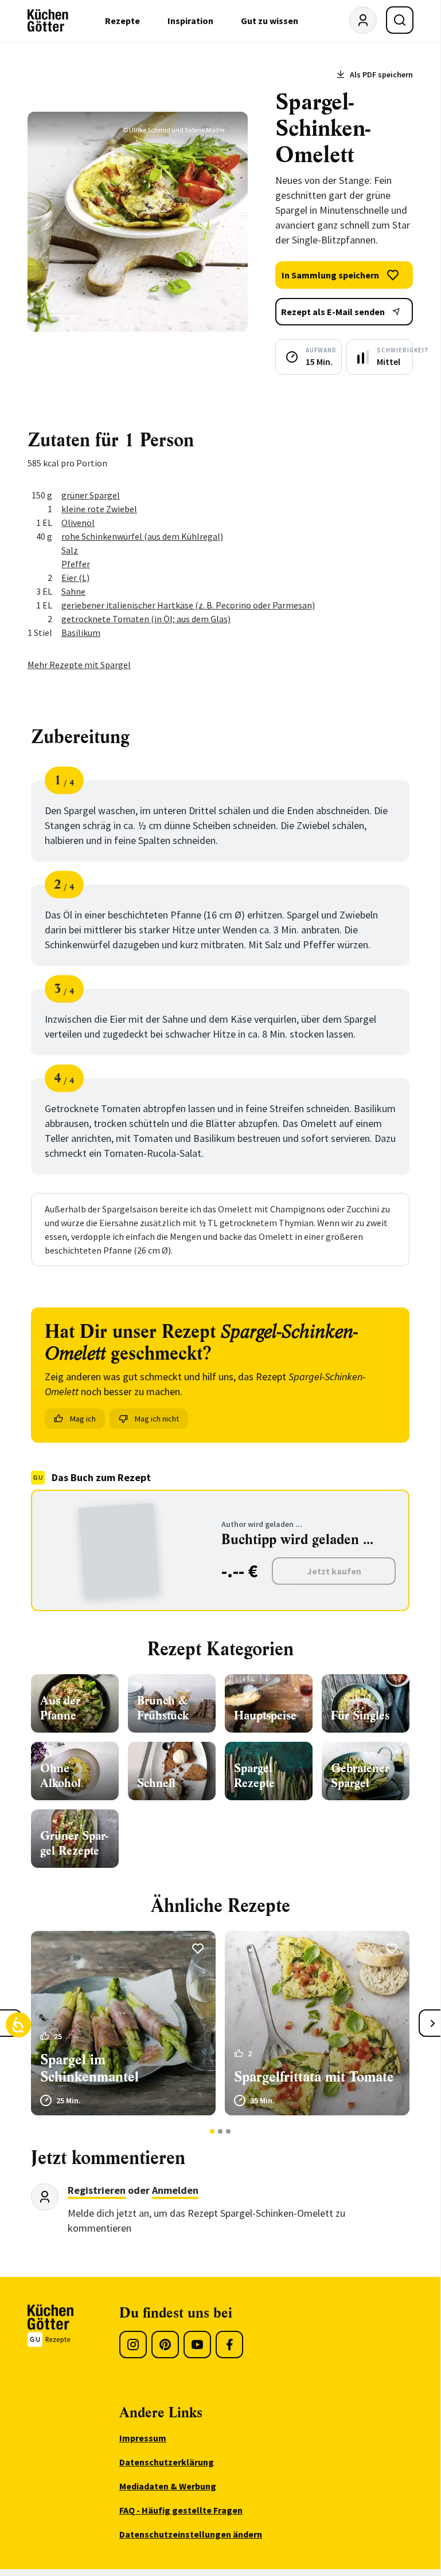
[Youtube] (197, 2345)
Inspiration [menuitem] (190, 21)
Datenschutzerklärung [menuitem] (167, 2462)
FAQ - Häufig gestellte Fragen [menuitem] (181, 2510)
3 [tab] (229, 2131)
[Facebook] (229, 2345)
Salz (70, 550)
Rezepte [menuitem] (122, 21)
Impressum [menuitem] (143, 2438)
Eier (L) (75, 578)
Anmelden (175, 2190)
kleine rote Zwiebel (99, 509)
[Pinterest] (165, 2345)
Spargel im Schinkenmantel (89, 2068)
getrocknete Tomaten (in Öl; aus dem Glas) (146, 619)
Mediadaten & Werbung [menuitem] (168, 2486)
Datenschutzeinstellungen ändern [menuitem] (191, 2534)
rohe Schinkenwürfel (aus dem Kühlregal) (142, 536)
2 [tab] (220, 2131)
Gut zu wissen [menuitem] (270, 21)
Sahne (73, 591)
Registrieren (97, 2190)
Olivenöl (78, 523)
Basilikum (81, 633)
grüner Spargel (91, 495)
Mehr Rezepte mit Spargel (79, 665)
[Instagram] (133, 2345)
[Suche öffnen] (400, 20)
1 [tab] (212, 2131)
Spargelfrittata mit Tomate (314, 2077)
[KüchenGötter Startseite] (48, 21)
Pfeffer (76, 564)
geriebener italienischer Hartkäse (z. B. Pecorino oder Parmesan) (188, 605)
